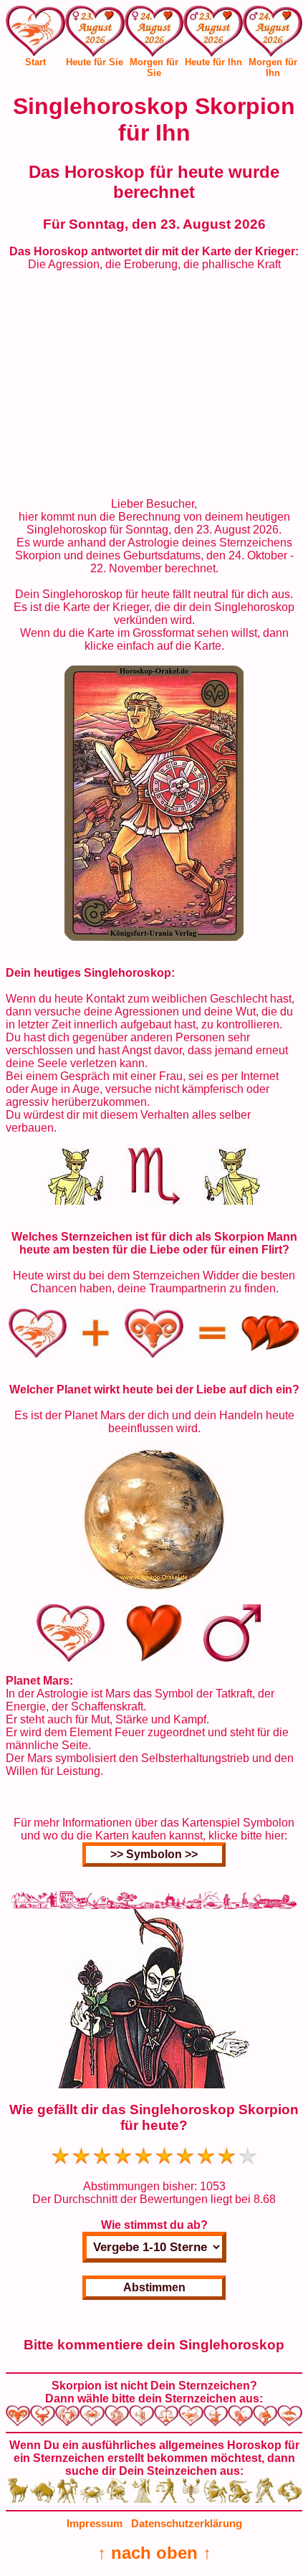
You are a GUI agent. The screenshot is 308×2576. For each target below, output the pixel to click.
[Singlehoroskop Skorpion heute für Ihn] (213, 35)
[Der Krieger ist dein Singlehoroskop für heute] (154, 937)
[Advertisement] (154, 384)
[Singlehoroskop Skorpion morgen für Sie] (154, 35)
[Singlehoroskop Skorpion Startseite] (35, 52)
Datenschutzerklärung (187, 2523)
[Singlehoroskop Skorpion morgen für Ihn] (273, 35)
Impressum (95, 2523)
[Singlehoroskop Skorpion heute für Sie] (95, 35)
